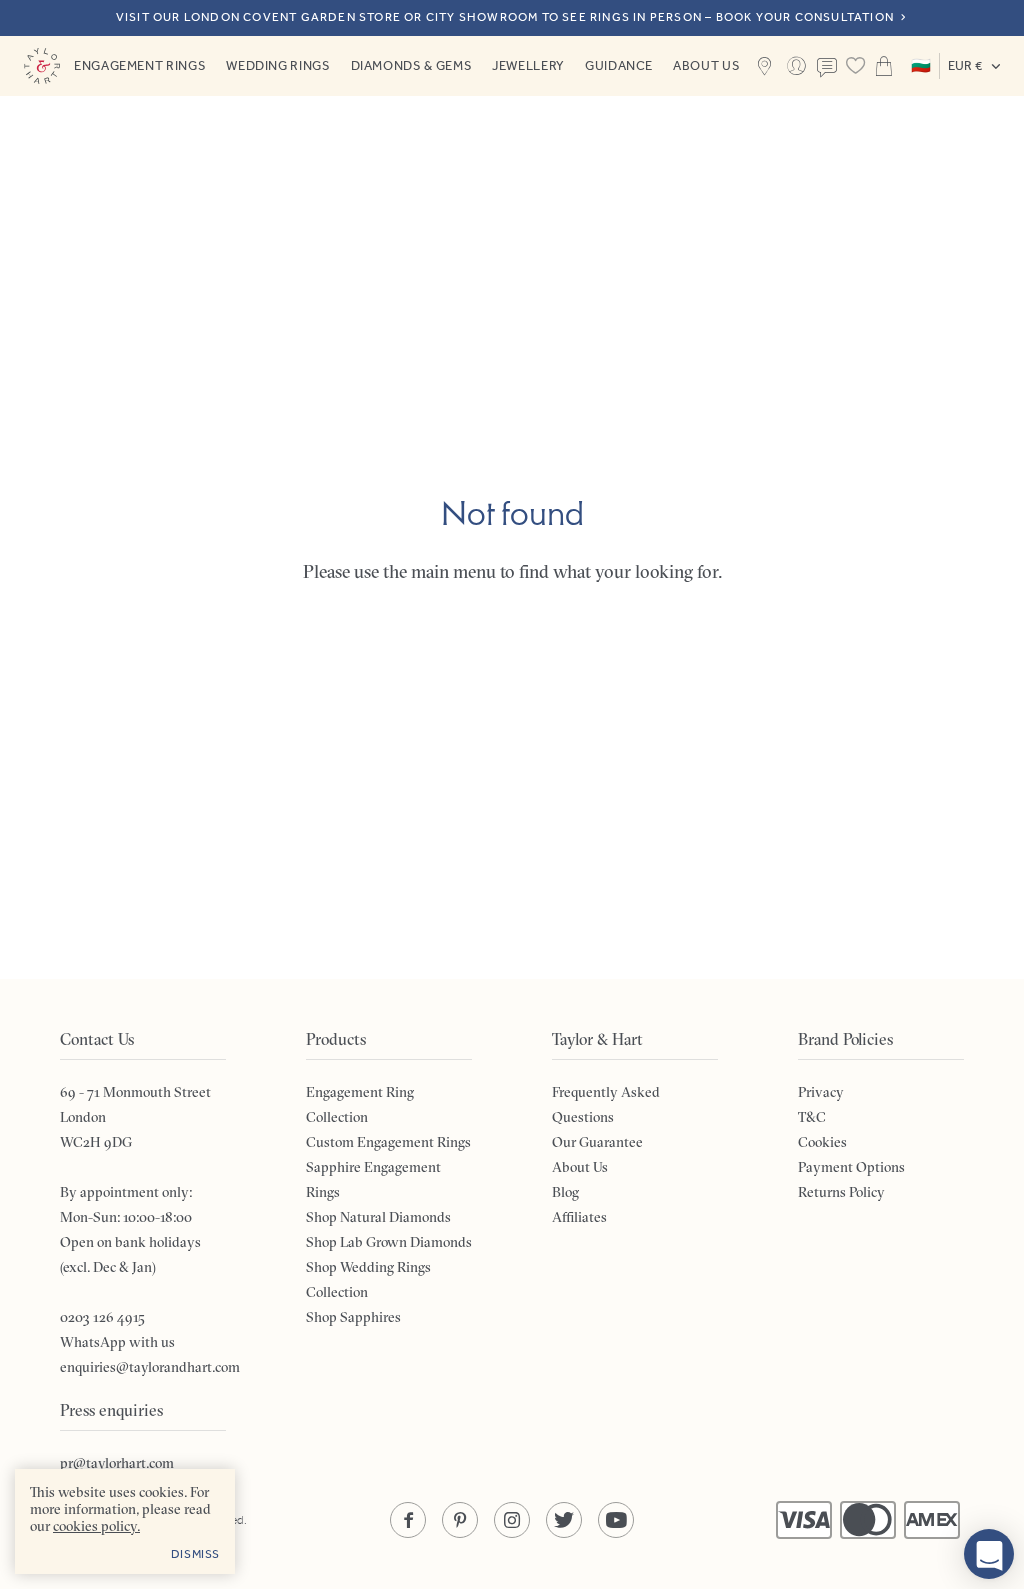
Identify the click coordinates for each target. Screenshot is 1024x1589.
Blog (565, 1192)
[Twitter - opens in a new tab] (564, 1520)
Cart (884, 66)
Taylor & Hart (42, 66)
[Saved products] (856, 66)
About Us (706, 65)
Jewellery (528, 65)
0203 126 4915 (102, 1317)
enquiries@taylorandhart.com (150, 1367)
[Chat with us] (989, 1554)
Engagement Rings (140, 65)
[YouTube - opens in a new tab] (616, 1520)
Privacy (821, 1092)
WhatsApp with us (117, 1342)
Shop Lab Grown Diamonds (389, 1242)
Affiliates (579, 1217)
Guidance (619, 65)
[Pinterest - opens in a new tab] (460, 1520)
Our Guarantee (597, 1142)
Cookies (822, 1142)
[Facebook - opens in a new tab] (408, 1520)
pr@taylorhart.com (117, 1463)
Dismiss (195, 1554)
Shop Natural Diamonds (378, 1217)
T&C (812, 1117)
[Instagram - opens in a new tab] (512, 1520)
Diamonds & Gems (412, 65)
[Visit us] (764, 66)
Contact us (827, 68)
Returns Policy (841, 1192)
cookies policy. (96, 1526)
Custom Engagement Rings (388, 1142)
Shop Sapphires (353, 1317)
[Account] (795, 66)
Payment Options (851, 1167)
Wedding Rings (278, 65)
